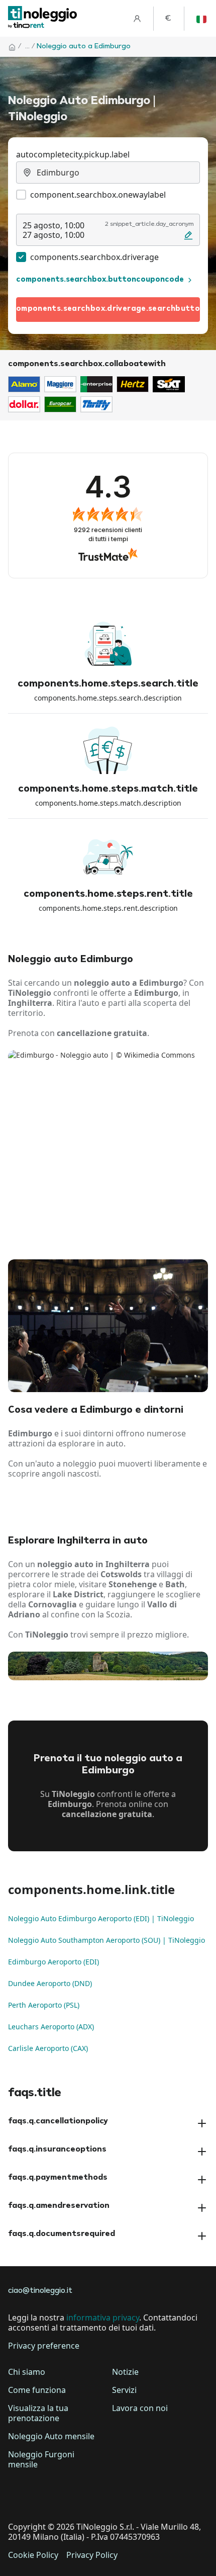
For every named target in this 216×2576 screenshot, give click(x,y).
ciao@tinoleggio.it (40, 2291)
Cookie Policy (33, 2555)
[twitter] (46, 2496)
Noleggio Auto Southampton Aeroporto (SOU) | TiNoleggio (106, 1940)
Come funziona (37, 2390)
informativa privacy (103, 2317)
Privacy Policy (92, 2555)
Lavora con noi (140, 2408)
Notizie (125, 2372)
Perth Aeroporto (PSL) (44, 2005)
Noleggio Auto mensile (51, 2436)
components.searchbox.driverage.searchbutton (108, 309)
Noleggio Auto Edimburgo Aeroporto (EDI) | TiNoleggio (101, 1918)
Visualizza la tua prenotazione (38, 2413)
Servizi (124, 2390)
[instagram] (74, 2496)
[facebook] (18, 2496)
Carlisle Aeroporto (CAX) (48, 2048)
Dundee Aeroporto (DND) (50, 1983)
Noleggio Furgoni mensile (41, 2459)
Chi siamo (27, 2372)
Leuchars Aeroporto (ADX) (51, 2027)
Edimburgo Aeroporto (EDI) (53, 1962)
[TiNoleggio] (43, 18)
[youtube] (102, 2496)
